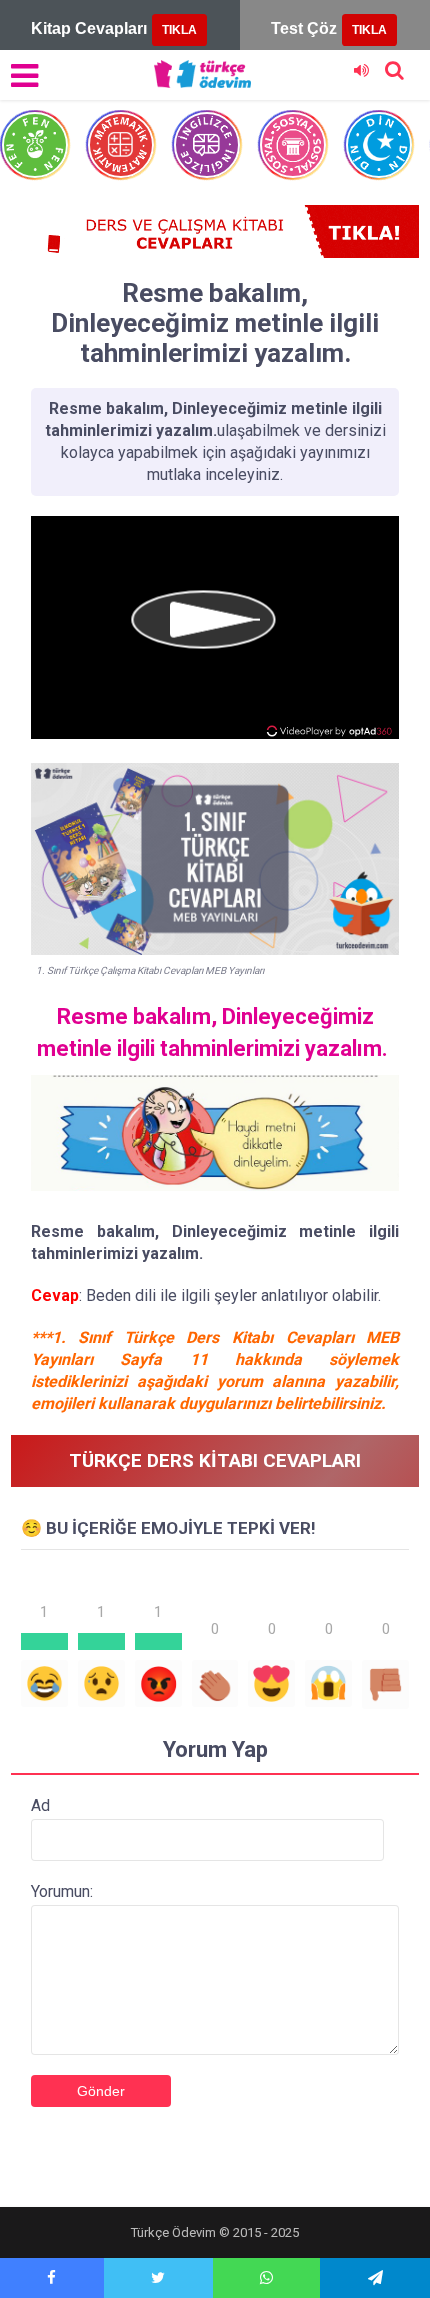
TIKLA (179, 30)
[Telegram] (375, 2278)
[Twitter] (158, 2278)
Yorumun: (62, 1891)
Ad (40, 1805)
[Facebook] (52, 2278)
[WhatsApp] (267, 2278)
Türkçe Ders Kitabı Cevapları (215, 1460)
